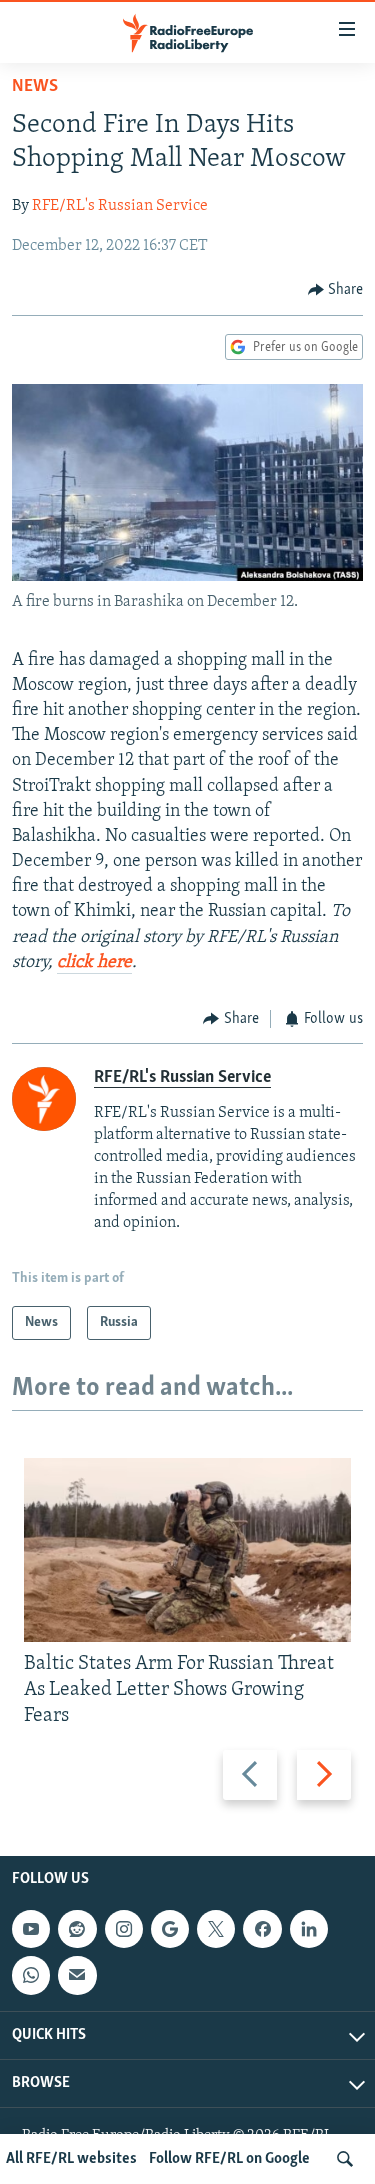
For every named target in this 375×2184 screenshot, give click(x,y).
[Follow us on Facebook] (262, 1929)
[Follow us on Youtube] (31, 1929)
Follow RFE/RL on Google (229, 2159)
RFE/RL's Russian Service (120, 206)
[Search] (345, 2159)
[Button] (336, 290)
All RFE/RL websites (71, 2159)
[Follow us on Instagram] (124, 1929)
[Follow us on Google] (170, 1929)
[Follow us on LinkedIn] (309, 1929)
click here (94, 963)
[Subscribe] (77, 1975)
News (35, 87)
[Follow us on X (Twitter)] (216, 1929)
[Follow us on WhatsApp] (31, 1975)
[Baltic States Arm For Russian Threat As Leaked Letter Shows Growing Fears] (187, 1550)
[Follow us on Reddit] (77, 1929)
